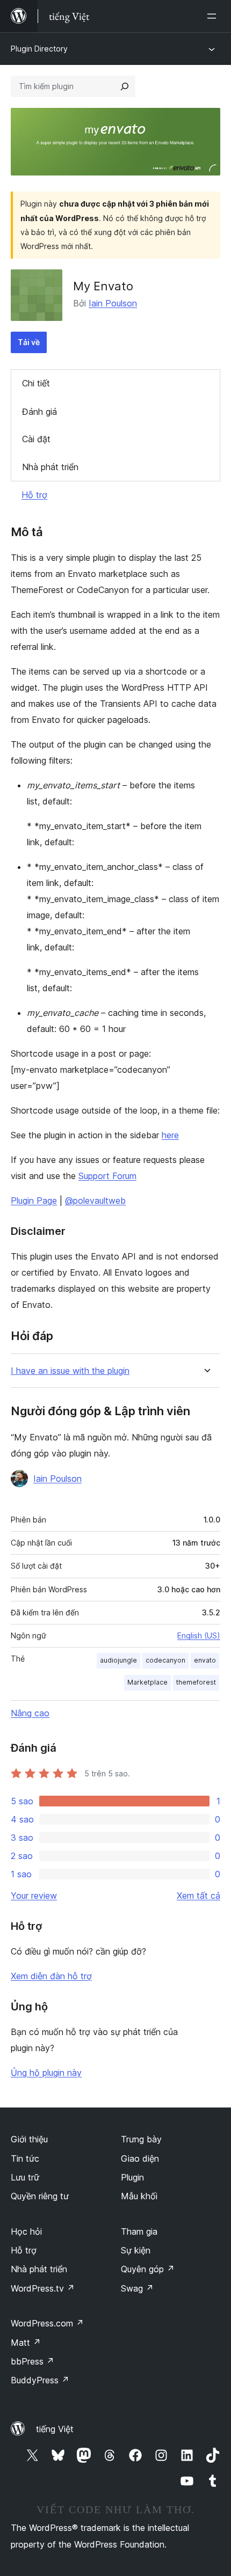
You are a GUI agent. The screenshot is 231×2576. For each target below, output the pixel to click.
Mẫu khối (139, 2196)
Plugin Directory (39, 49)
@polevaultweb (95, 1201)
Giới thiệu (29, 2139)
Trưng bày (141, 2139)
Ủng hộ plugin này (46, 2073)
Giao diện (140, 2158)
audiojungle (118, 1660)
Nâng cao (30, 1713)
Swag (137, 2288)
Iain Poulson (113, 303)
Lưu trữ (25, 2177)
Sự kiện (136, 2250)
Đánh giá (39, 412)
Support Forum (107, 1176)
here (170, 1135)
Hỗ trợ (34, 495)
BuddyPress (40, 2380)
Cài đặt (36, 439)
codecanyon (165, 1660)
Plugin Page (34, 1201)
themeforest (196, 1682)
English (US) (199, 1635)
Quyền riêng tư (40, 2196)
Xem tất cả (198, 1896)
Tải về (29, 342)
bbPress (33, 2361)
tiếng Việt (55, 2429)
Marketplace (147, 1682)
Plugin (132, 2177)
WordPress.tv (43, 2288)
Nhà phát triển (50, 467)
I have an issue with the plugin (70, 1371)
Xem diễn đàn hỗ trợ (51, 1976)
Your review (34, 1896)
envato (205, 1660)
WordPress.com (47, 2323)
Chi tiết (36, 383)
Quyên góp (148, 2269)
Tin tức (25, 2158)
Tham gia (139, 2231)
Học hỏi (26, 2231)
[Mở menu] (214, 16)
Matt (26, 2343)
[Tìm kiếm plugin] (125, 86)
